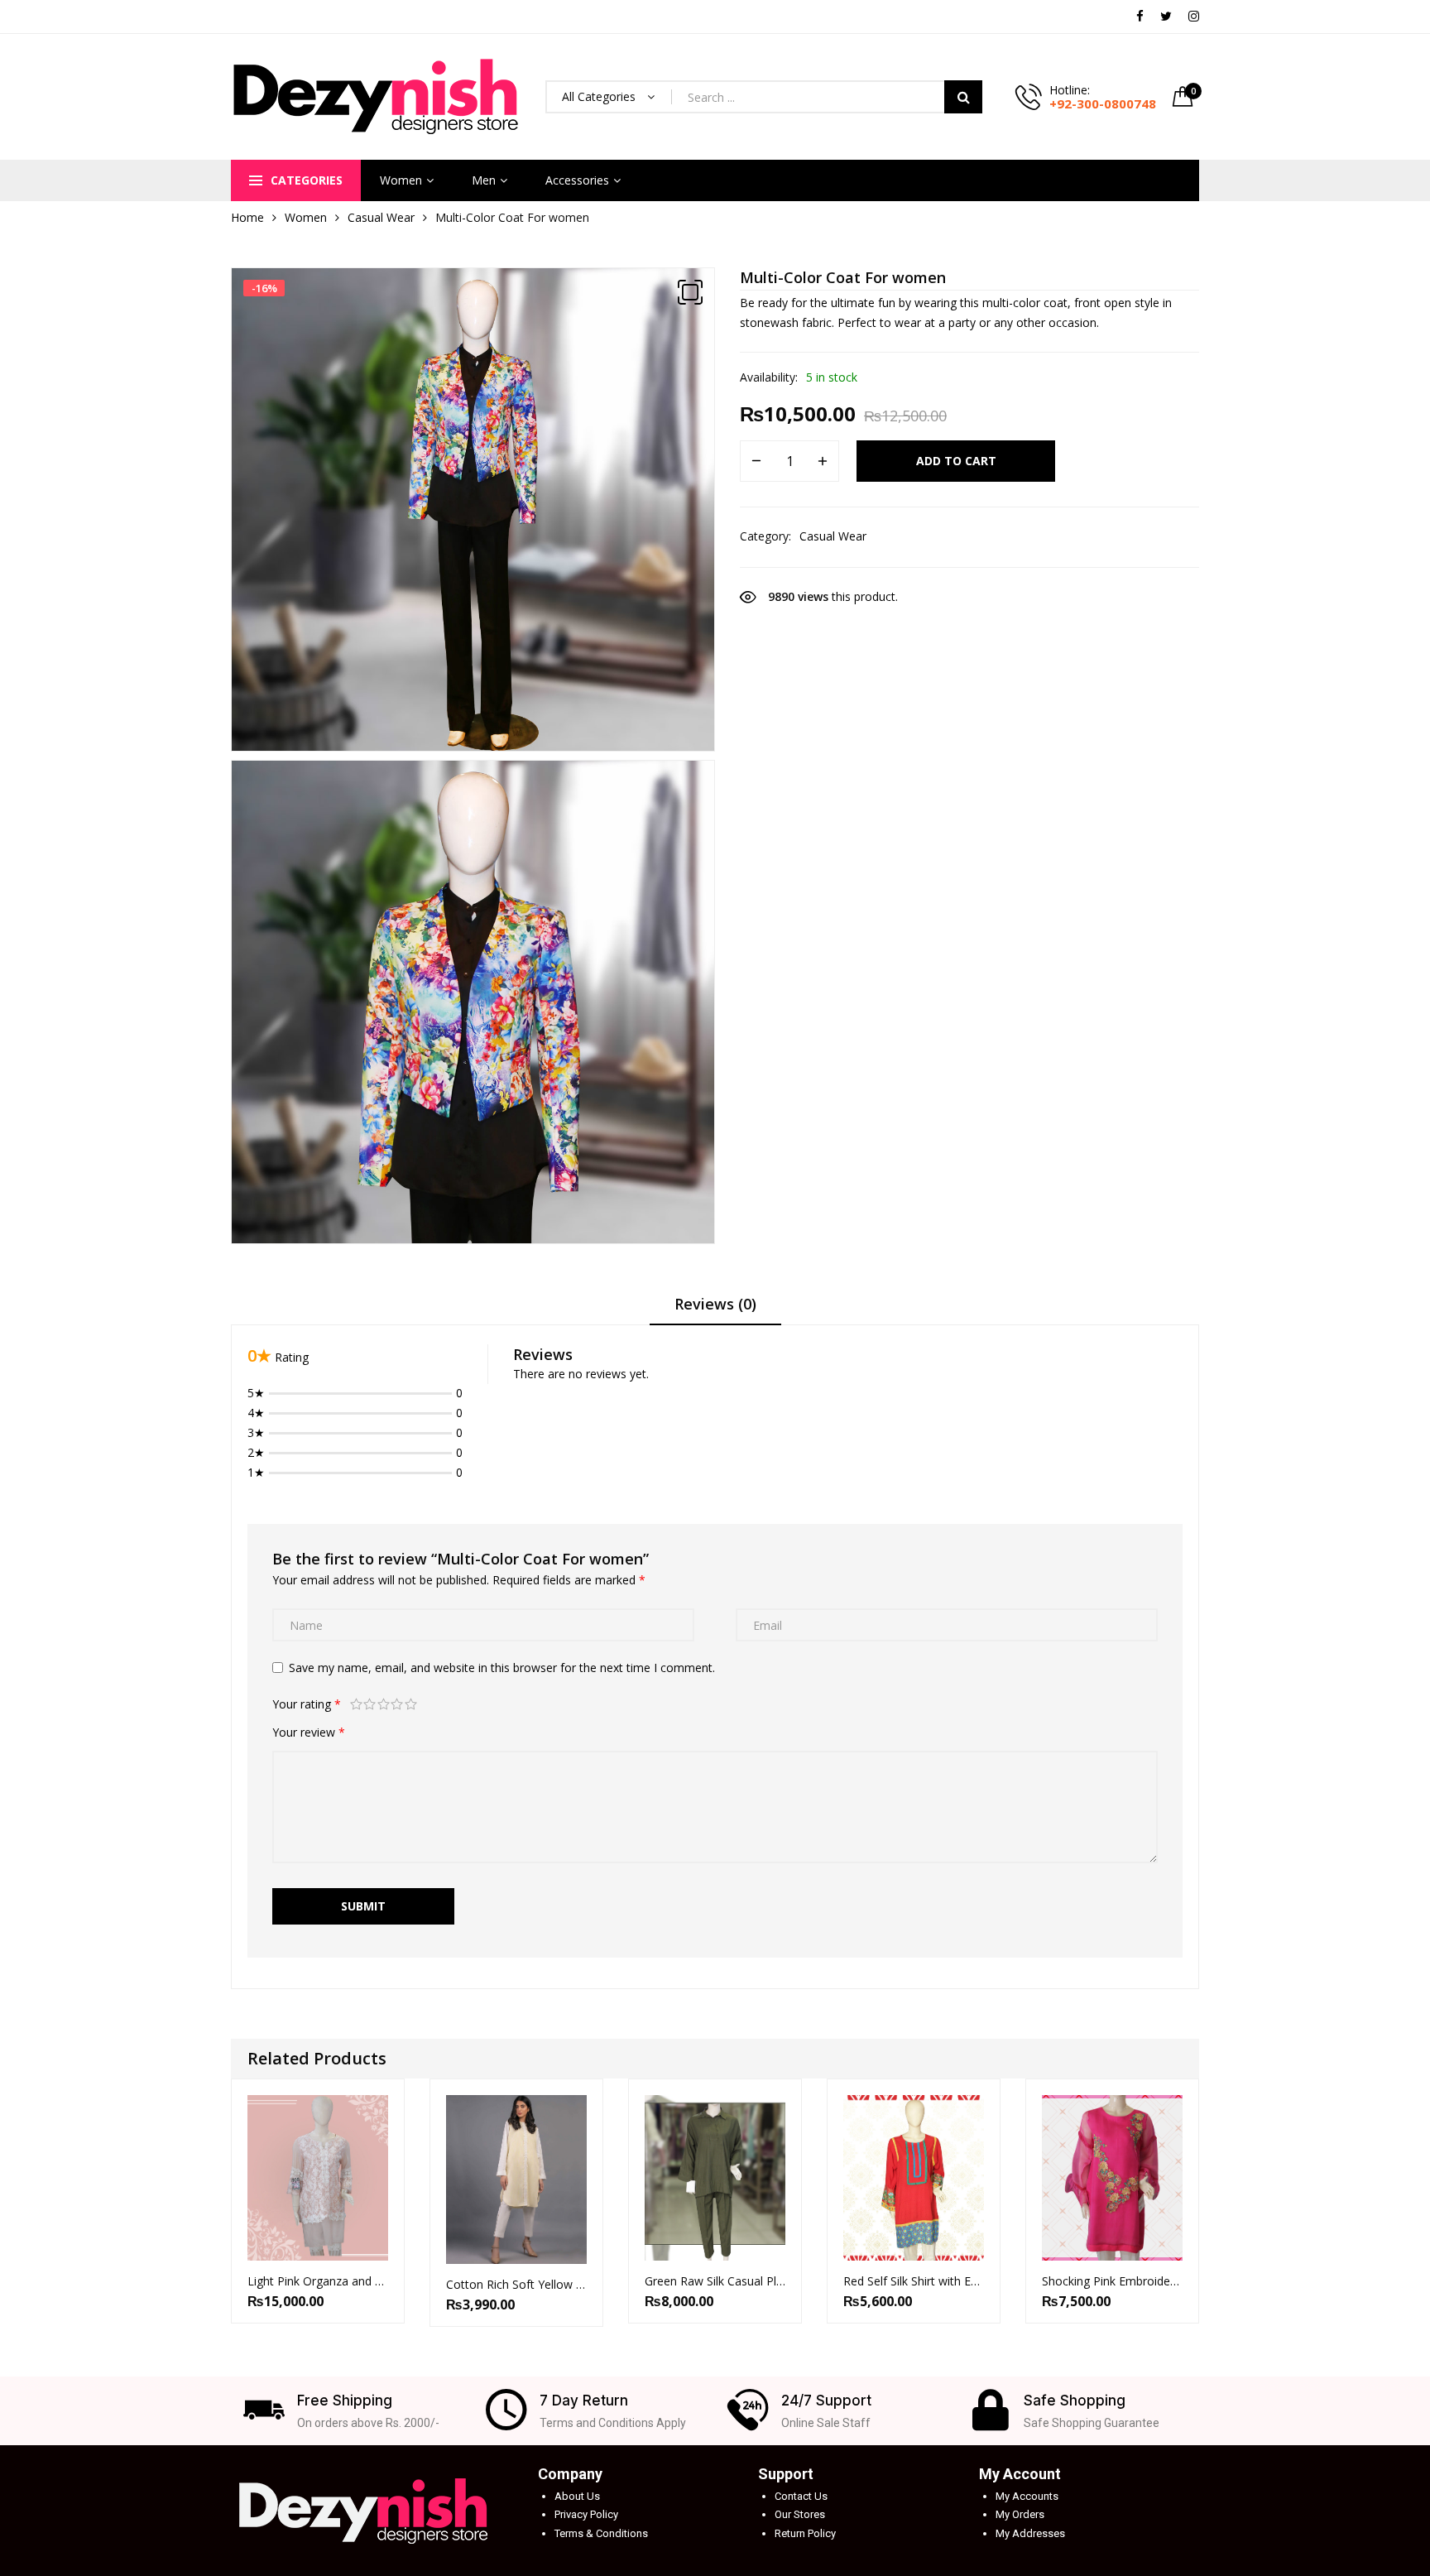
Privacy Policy (586, 2514)
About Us (577, 2496)
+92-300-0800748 (1103, 103)
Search (963, 97)
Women (401, 180)
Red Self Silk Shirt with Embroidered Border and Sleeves (914, 2281)
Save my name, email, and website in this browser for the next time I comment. (502, 1668)
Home (247, 217)
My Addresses (1030, 2533)
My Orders (1020, 2514)
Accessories (577, 180)
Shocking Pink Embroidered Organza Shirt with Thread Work (1112, 2281)
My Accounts (1027, 2496)
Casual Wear (381, 217)
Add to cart (956, 461)
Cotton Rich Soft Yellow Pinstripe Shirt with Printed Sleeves (516, 2284)
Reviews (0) (715, 1304)
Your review (309, 1732)
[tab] (715, 1310)
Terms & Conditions (601, 2533)
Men (484, 180)
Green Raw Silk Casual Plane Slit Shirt (715, 2281)
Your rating (307, 1704)
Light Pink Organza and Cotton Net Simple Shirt (318, 2281)
